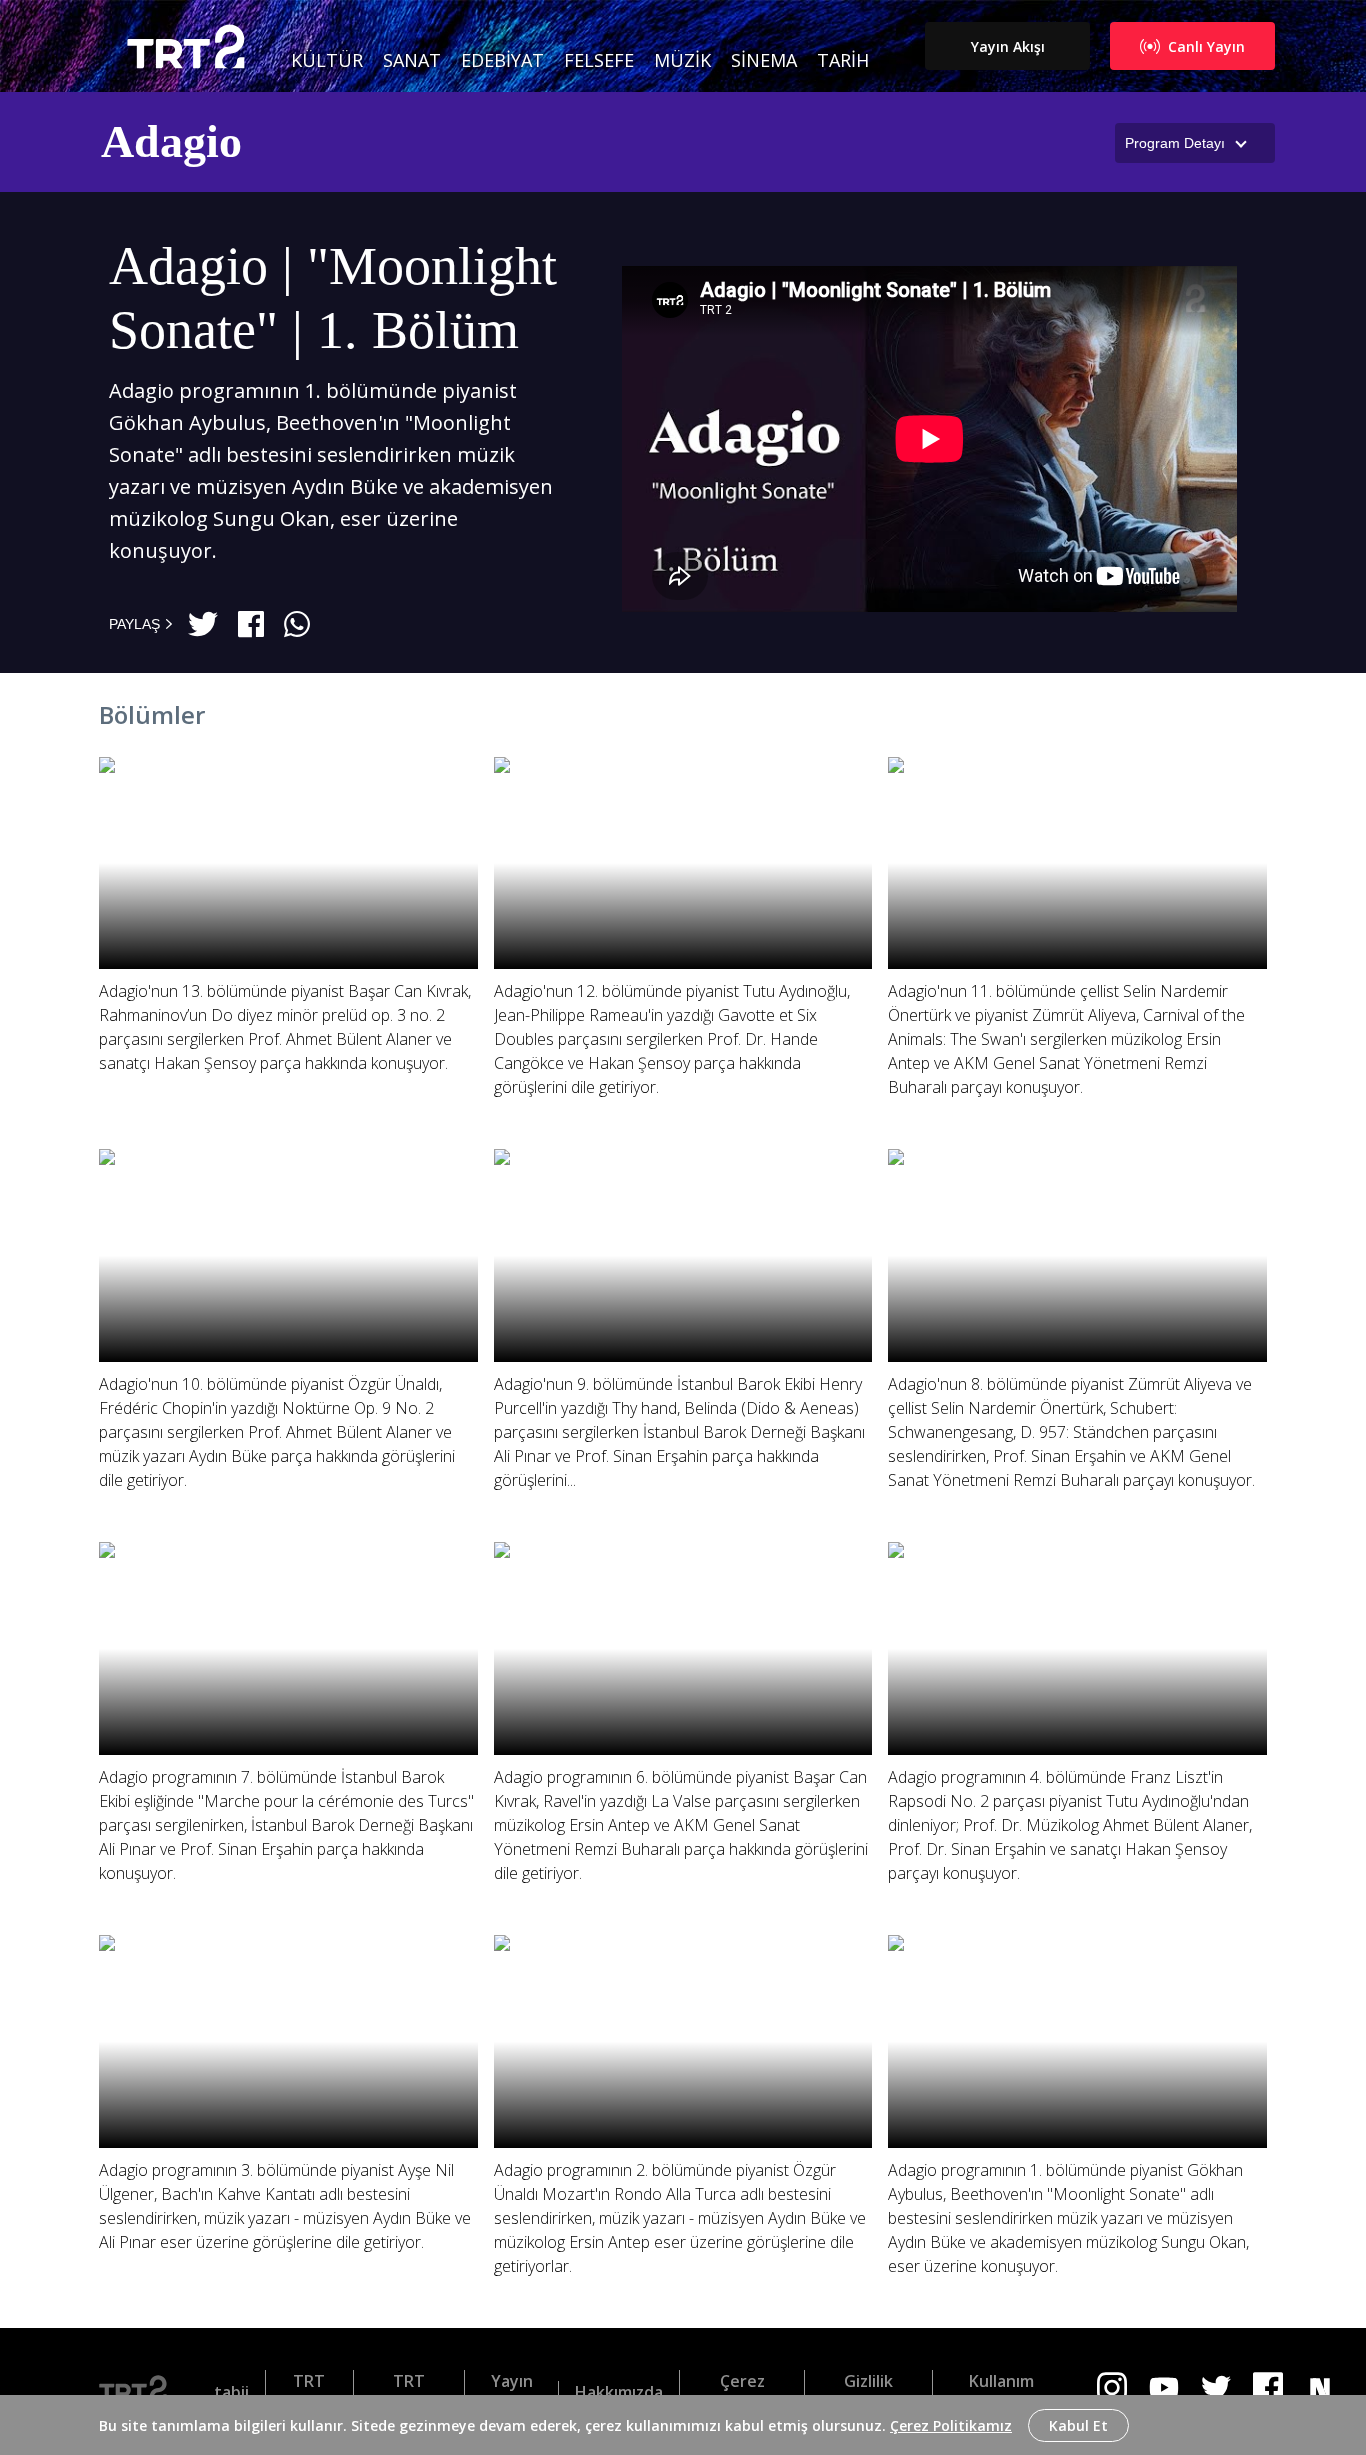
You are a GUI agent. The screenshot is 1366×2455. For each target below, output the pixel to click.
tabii (231, 2392)
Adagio (171, 141)
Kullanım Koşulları (1001, 2392)
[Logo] (140, 2392)
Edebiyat (502, 60)
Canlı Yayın (1206, 46)
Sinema (764, 60)
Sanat (412, 60)
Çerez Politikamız (951, 2425)
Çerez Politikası (742, 2392)
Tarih (843, 60)
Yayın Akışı (1008, 46)
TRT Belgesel (409, 2392)
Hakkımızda (619, 2392)
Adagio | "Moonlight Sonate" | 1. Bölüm (333, 298)
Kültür (327, 60)
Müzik (682, 60)
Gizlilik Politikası (868, 2392)
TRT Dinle (309, 2392)
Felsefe (599, 60)
